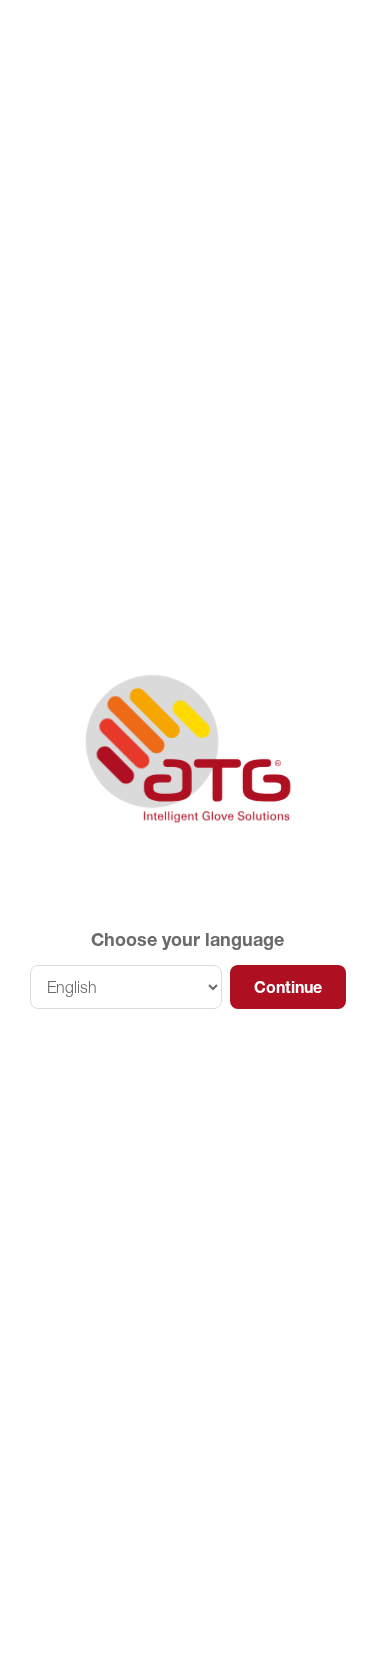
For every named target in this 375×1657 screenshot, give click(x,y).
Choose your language (187, 939)
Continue (288, 987)
